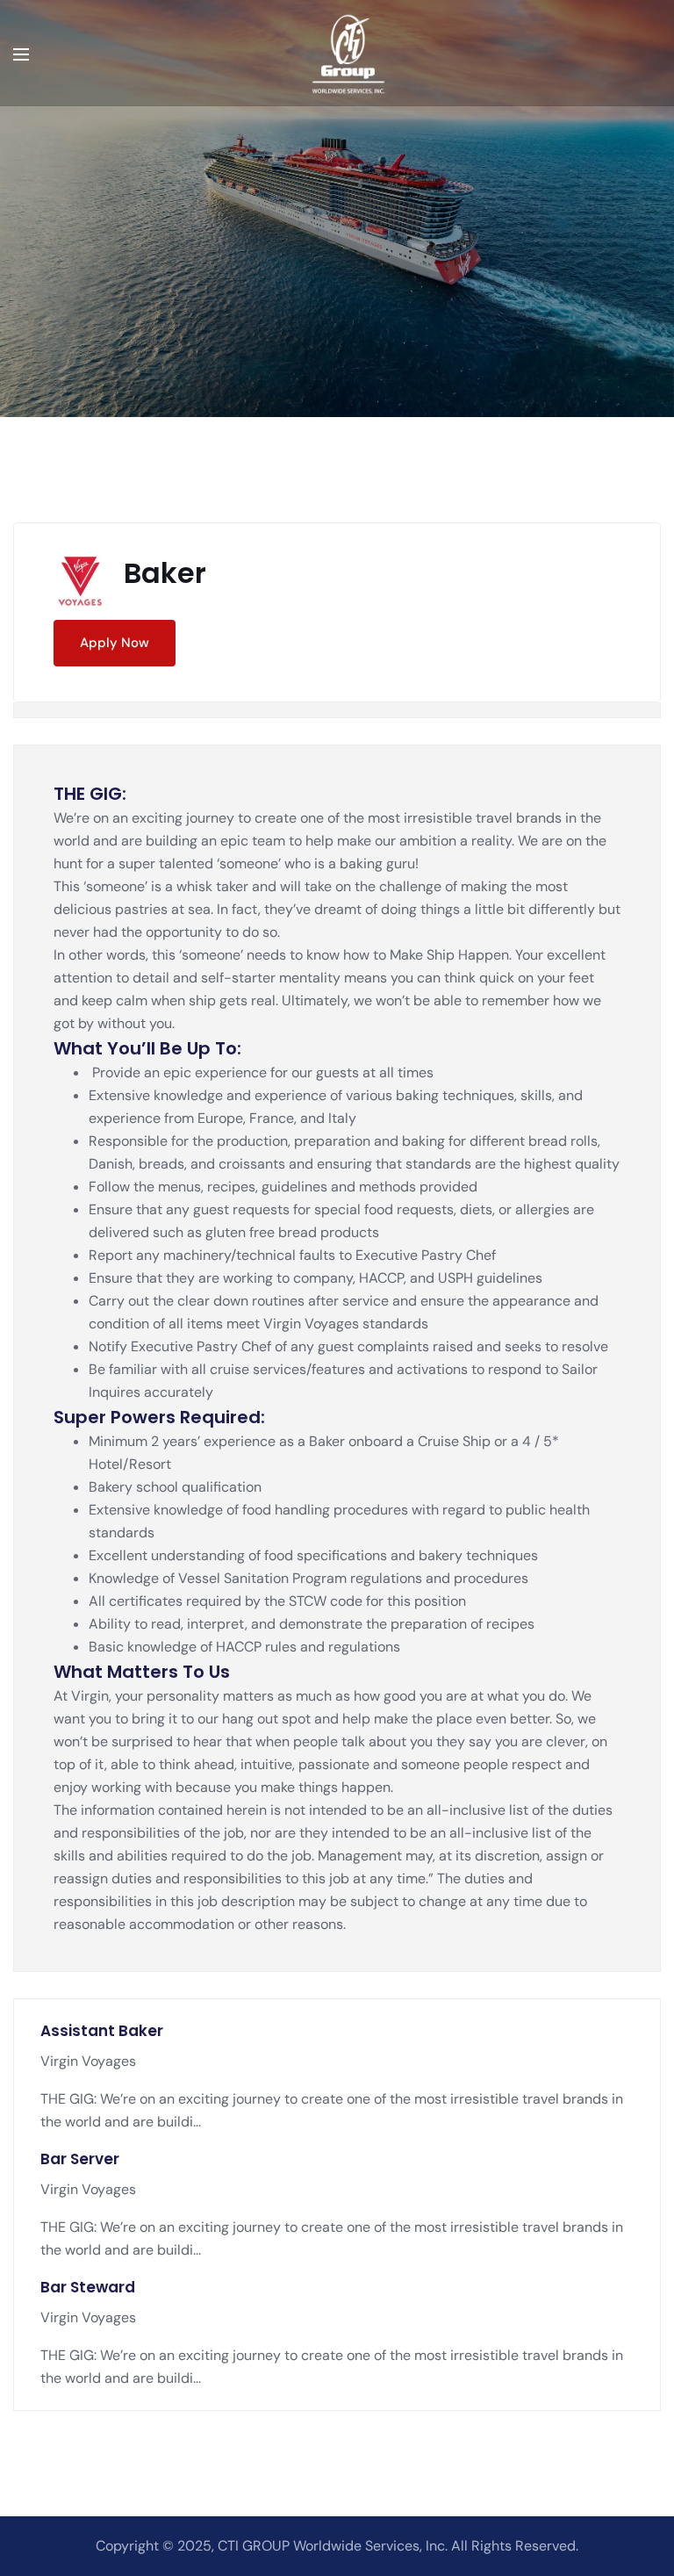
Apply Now (115, 643)
